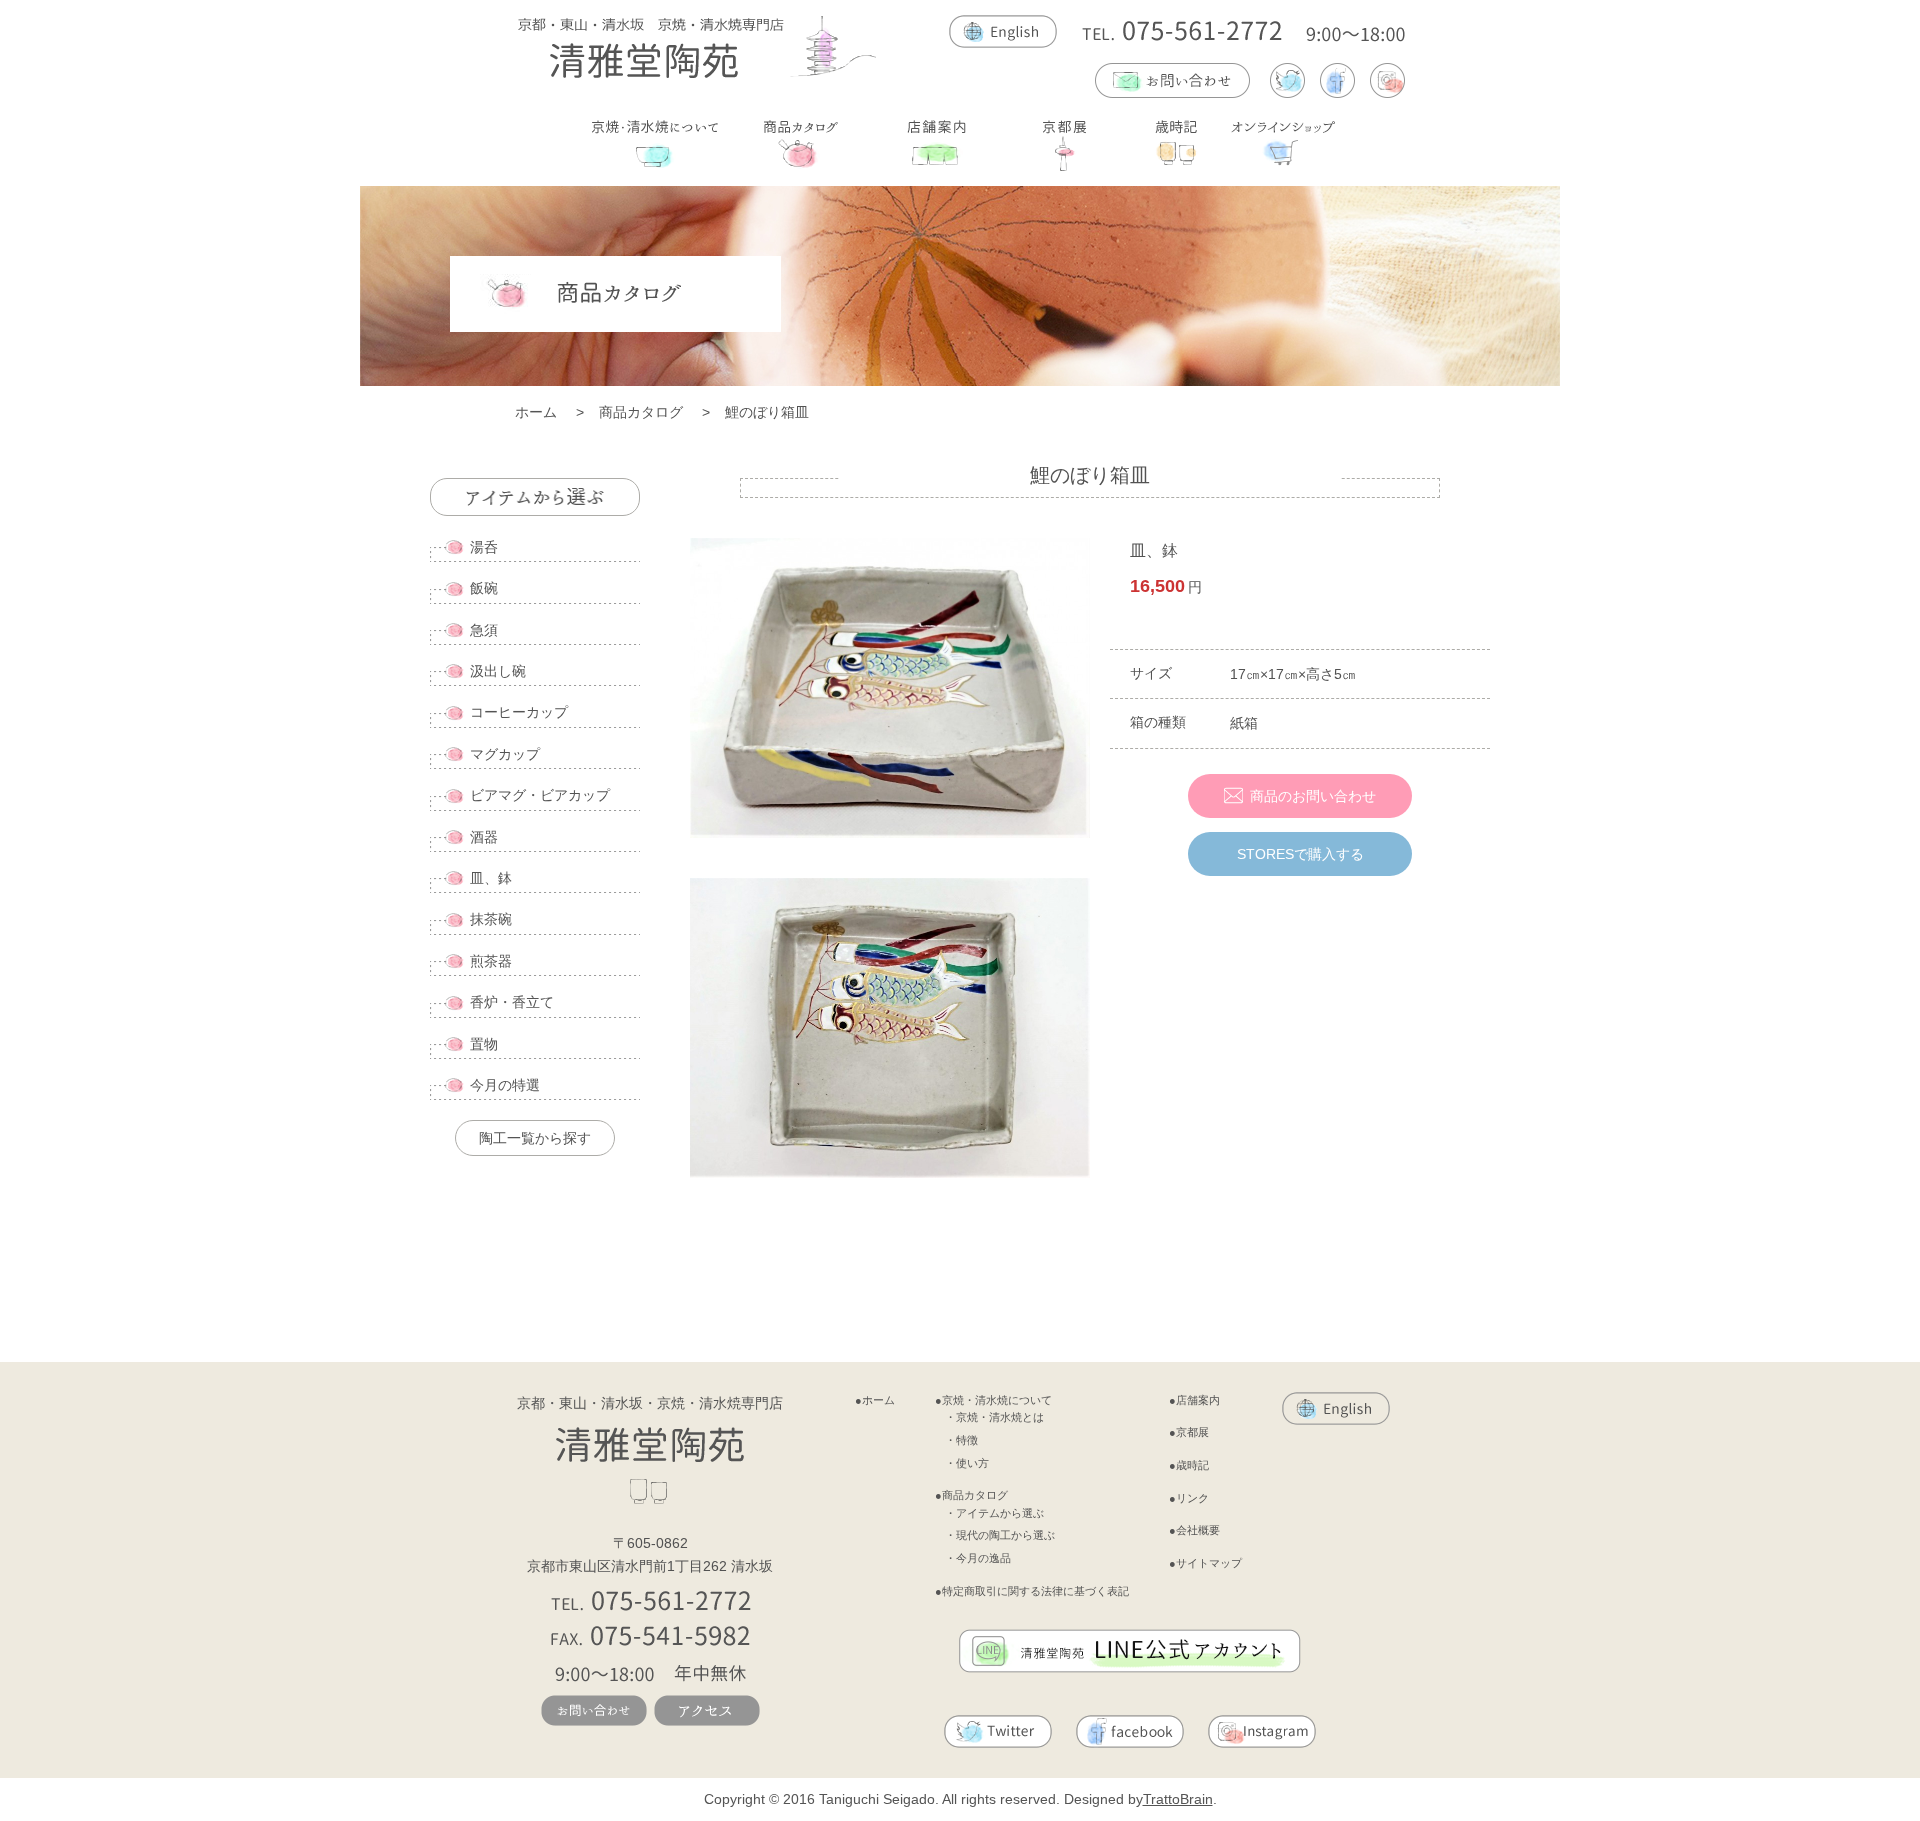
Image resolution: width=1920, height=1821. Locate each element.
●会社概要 (1194, 1530)
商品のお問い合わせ (1313, 796)
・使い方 (967, 1463)
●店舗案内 (1194, 1400)
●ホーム (875, 1400)
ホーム (536, 412)
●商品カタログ (971, 1495)
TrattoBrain (1178, 1799)
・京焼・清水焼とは (994, 1417)
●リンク (1189, 1498)
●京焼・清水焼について (993, 1400)
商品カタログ (641, 412)
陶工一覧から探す (535, 1138)
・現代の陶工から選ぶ (1000, 1535)
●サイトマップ (1205, 1563)
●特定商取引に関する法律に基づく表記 (1032, 1591)
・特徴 (961, 1440)
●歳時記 (1189, 1465)
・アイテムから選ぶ (994, 1513)
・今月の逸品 (978, 1558)
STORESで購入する (1300, 854)
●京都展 (1189, 1432)
